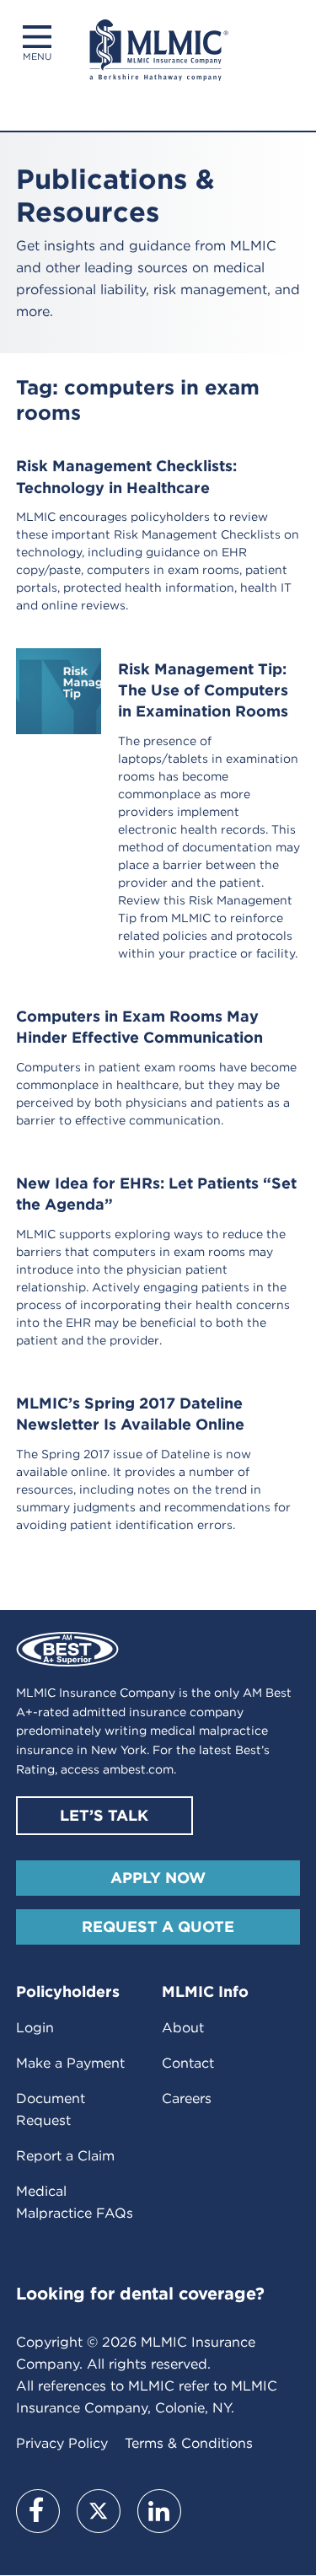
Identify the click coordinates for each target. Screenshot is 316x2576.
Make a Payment (70, 2063)
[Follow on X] (99, 2511)
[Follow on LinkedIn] (159, 2511)
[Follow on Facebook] (38, 2511)
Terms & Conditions (189, 2443)
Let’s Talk (104, 1815)
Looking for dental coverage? (140, 2294)
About (183, 2028)
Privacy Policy (62, 2443)
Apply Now (158, 1878)
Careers (187, 2098)
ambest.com (138, 1769)
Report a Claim (65, 2156)
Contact (188, 2063)
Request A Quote (158, 1927)
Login (35, 2028)
